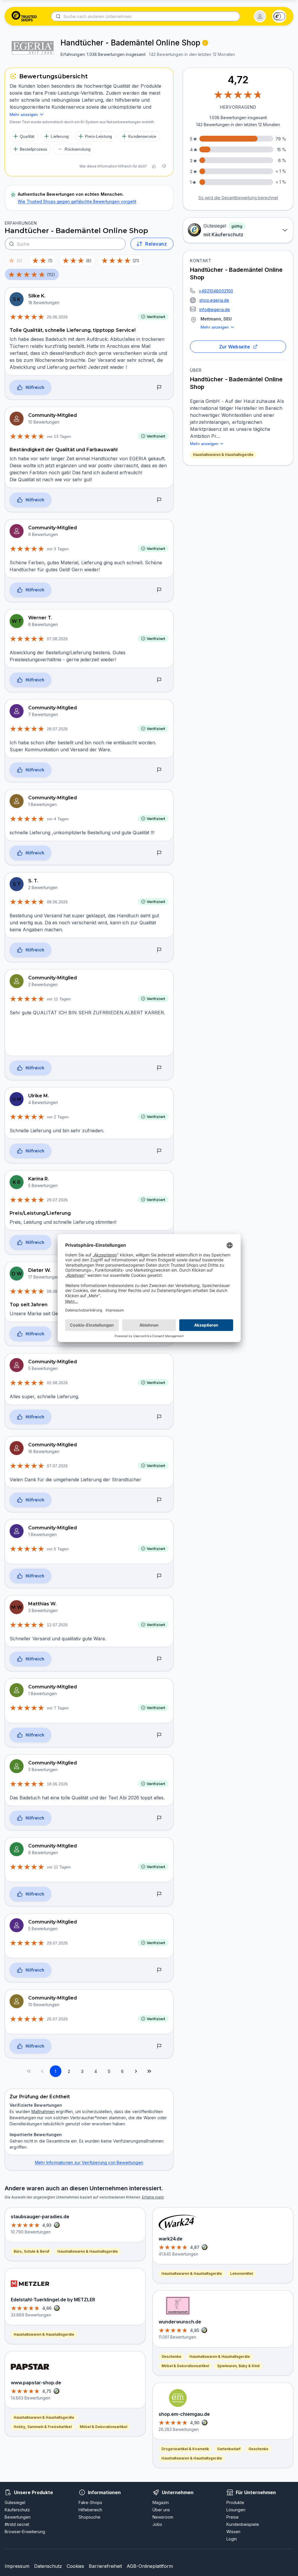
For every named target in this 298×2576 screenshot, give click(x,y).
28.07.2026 (57, 729)
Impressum (17, 2566)
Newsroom (163, 2517)
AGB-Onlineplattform (150, 2566)
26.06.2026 (57, 317)
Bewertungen (18, 2517)
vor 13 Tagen (59, 436)
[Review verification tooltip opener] (205, 43)
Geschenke (171, 2357)
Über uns (161, 2510)
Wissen (233, 2532)
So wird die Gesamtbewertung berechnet (238, 198)
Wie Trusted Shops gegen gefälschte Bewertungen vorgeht (77, 201)
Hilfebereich (90, 2510)
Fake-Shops (90, 2502)
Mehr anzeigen (215, 327)
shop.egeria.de (214, 300)
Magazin (161, 2502)
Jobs (157, 2524)
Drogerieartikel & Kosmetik (185, 2449)
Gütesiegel (15, 2502)
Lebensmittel (242, 2273)
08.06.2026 (57, 902)
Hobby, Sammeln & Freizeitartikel (43, 2427)
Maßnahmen (43, 2112)
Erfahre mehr (153, 2197)
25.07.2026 (57, 2019)
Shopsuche (89, 2517)
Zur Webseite (235, 347)
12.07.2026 (57, 1625)
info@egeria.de (215, 310)
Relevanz (156, 244)
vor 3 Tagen (58, 549)
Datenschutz (48, 2566)
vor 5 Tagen (58, 1549)
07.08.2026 (57, 639)
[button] (260, 16)
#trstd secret (17, 2524)
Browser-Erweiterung (25, 2532)
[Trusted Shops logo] (24, 16)
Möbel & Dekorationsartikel (103, 2427)
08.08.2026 (57, 1291)
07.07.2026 (57, 1466)
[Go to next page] (136, 2071)
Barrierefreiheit (105, 2566)
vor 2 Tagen (58, 1117)
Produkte (235, 2502)
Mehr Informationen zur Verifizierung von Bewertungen (89, 2162)
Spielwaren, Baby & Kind (238, 2366)
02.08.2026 (57, 1383)
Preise (233, 2517)
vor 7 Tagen (58, 1708)
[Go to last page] (149, 2071)
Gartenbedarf (229, 2449)
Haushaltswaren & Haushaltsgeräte (223, 455)
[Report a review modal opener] (159, 388)
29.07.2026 (57, 1200)
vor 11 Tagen (59, 999)
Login (232, 2539)
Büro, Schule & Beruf (31, 2251)
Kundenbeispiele (243, 2524)
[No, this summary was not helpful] (164, 166)
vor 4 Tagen (58, 819)
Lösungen (236, 2510)
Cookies (75, 2566)
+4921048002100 (216, 291)
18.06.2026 (57, 1784)
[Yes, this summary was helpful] (154, 166)
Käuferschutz (17, 2510)
